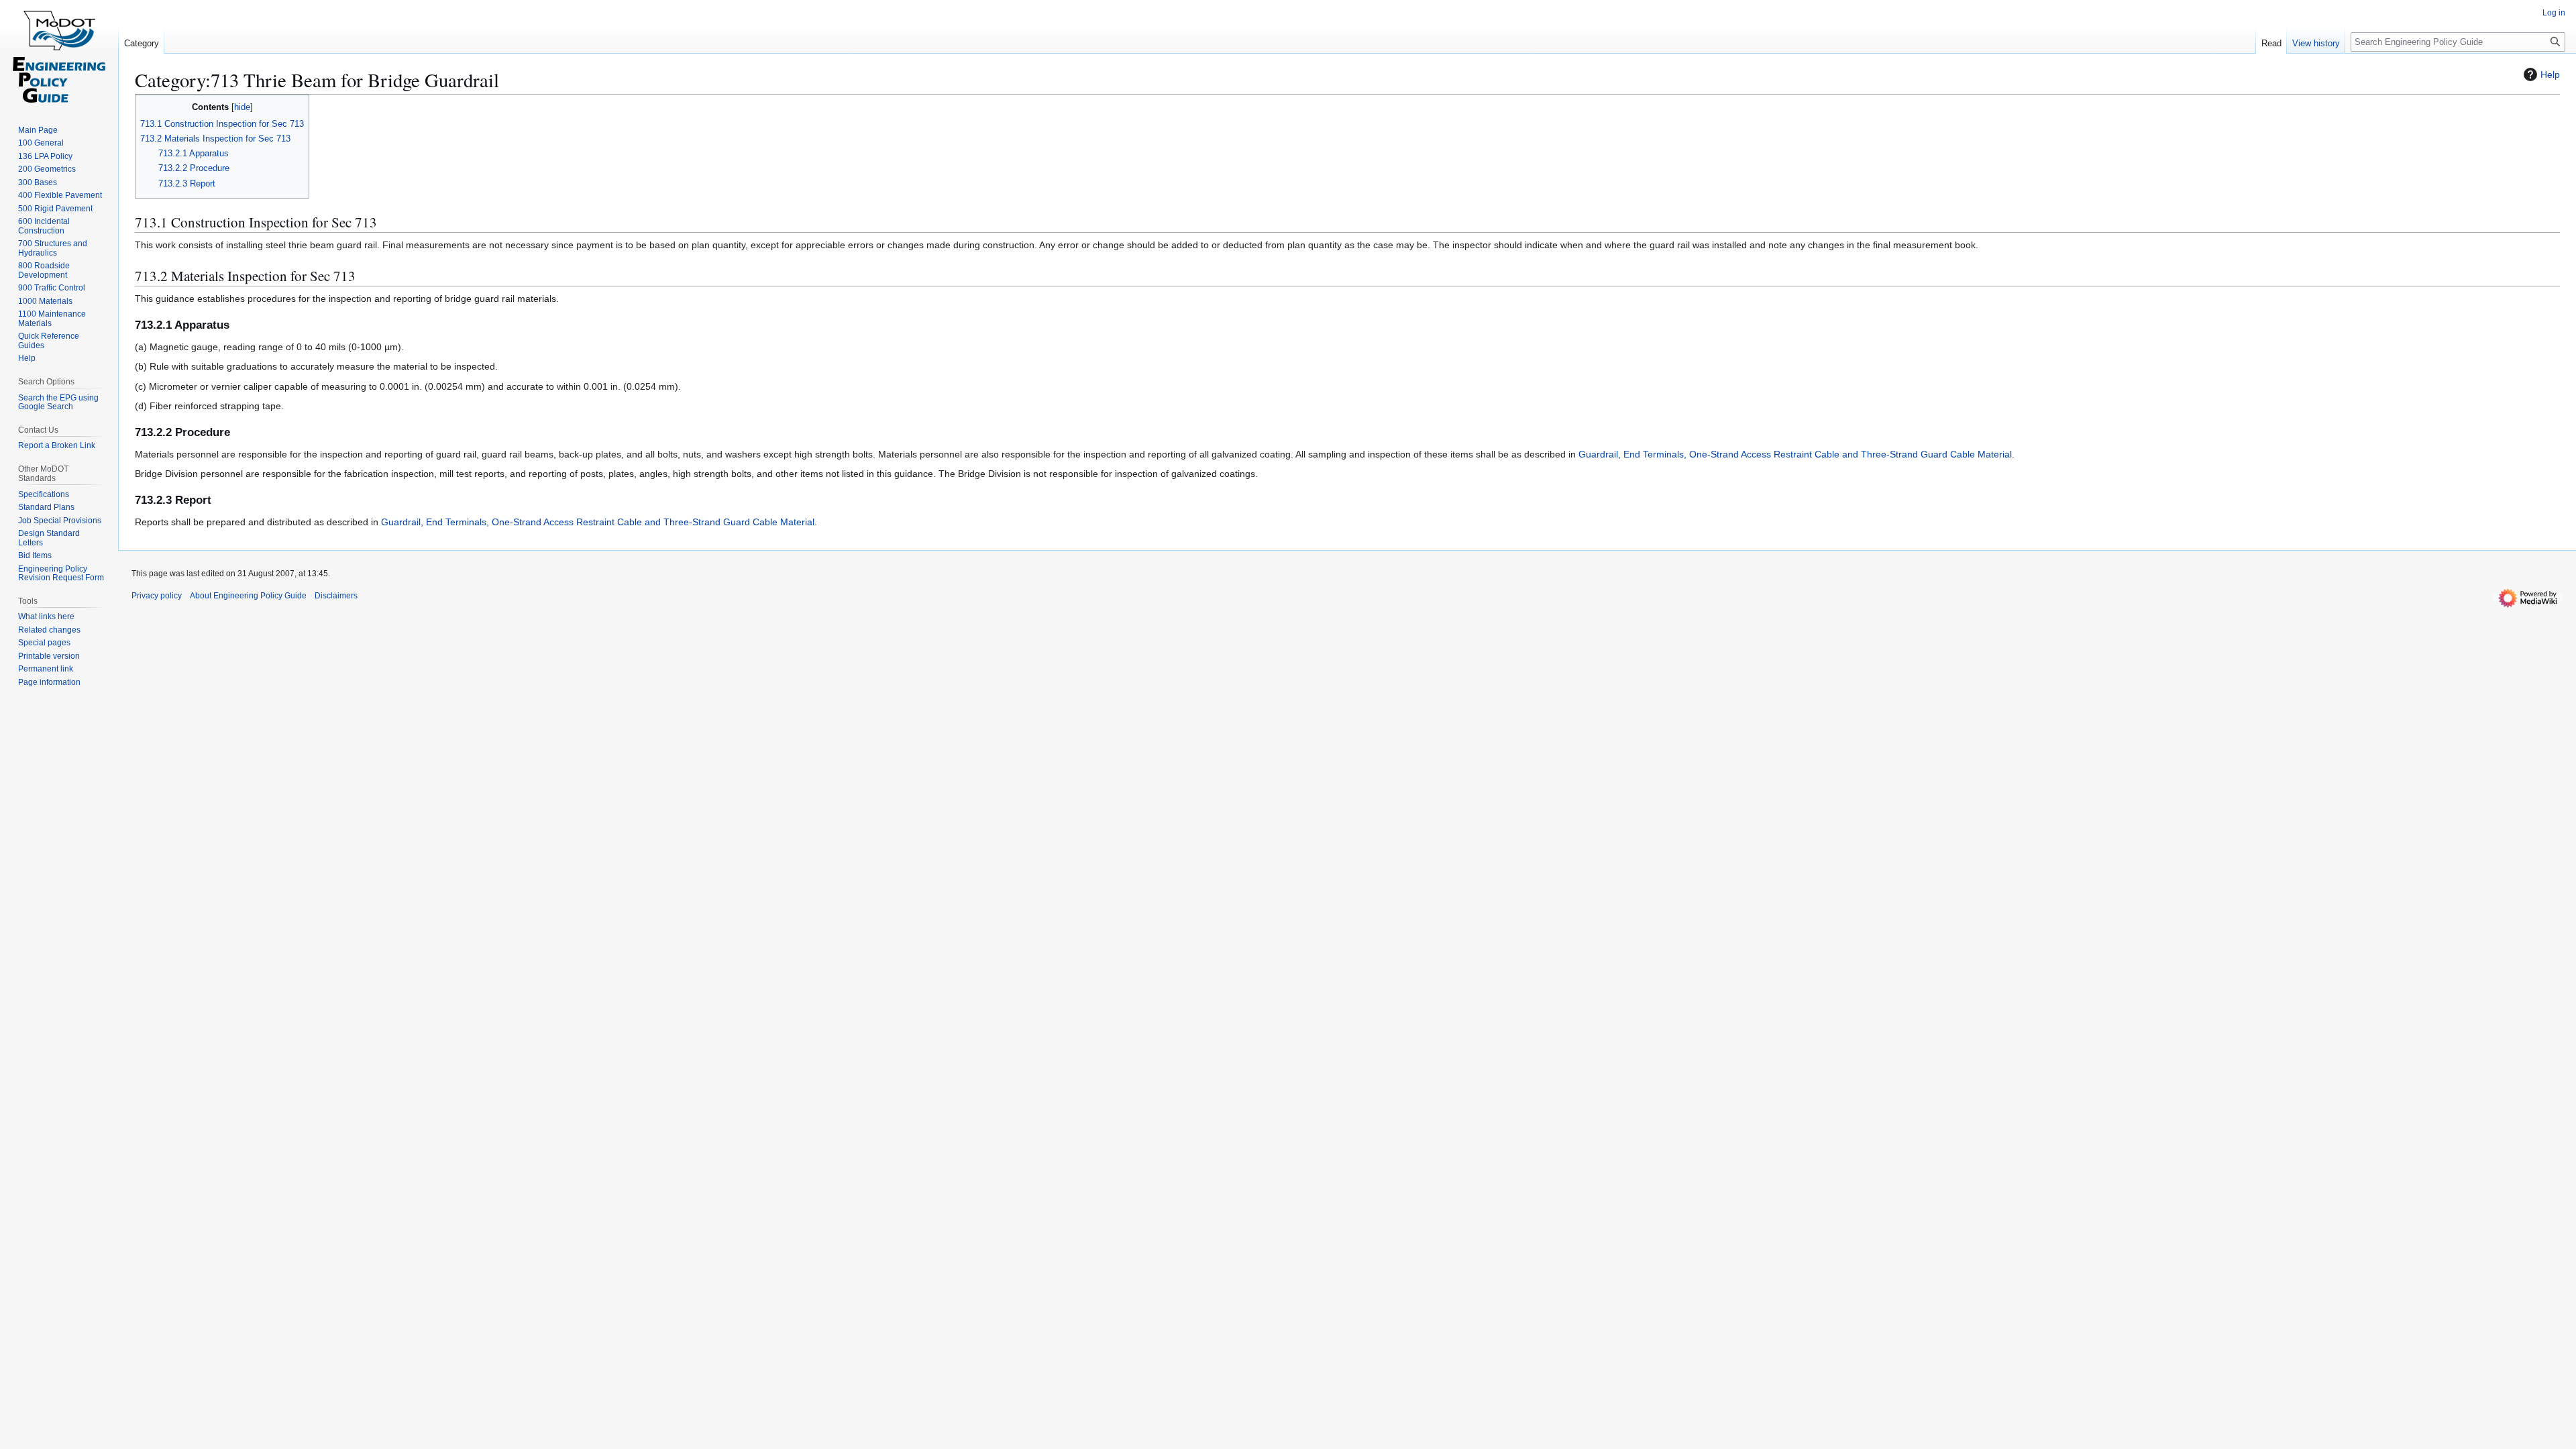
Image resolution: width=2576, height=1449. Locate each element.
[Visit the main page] (59, 54)
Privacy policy (157, 596)
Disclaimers (336, 596)
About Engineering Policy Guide (248, 596)
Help (2550, 74)
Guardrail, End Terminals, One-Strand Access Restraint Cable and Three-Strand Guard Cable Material (1795, 454)
